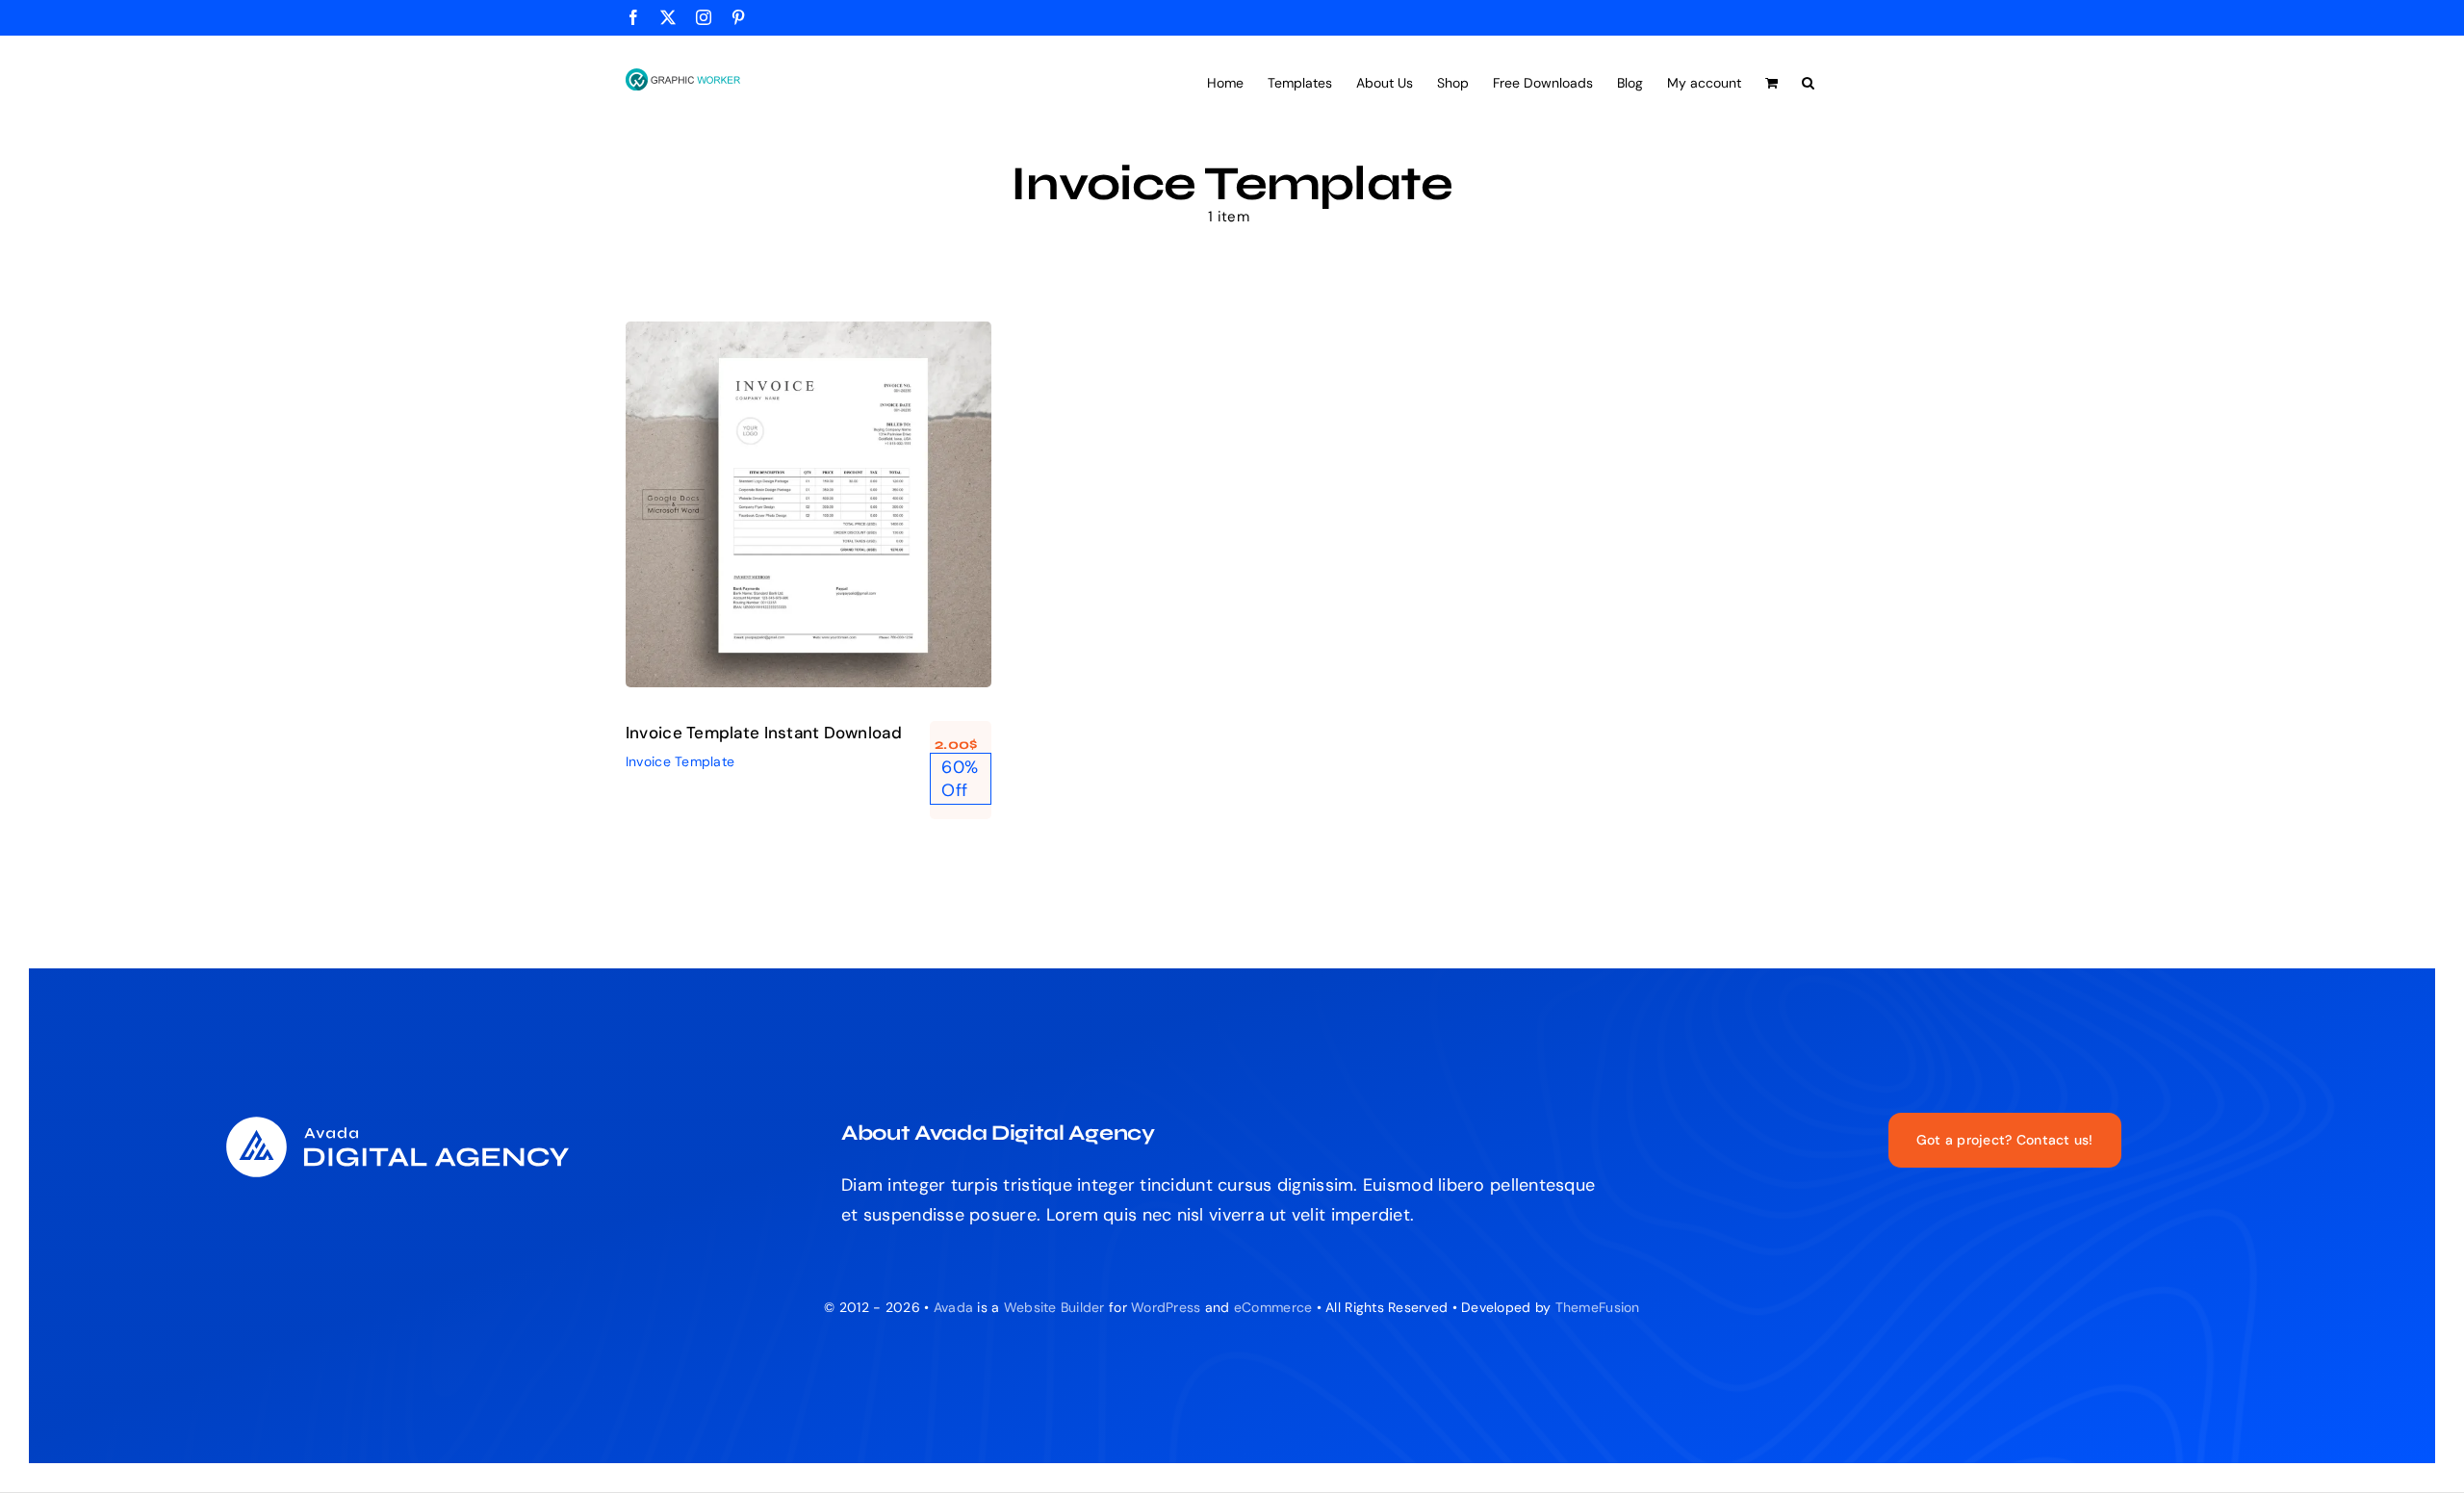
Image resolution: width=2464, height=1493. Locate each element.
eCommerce (1273, 1307)
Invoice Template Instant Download (764, 733)
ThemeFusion (1598, 1307)
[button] (1808, 81)
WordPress (1166, 1307)
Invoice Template (808, 526)
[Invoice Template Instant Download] (808, 504)
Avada (953, 1307)
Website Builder (1054, 1307)
